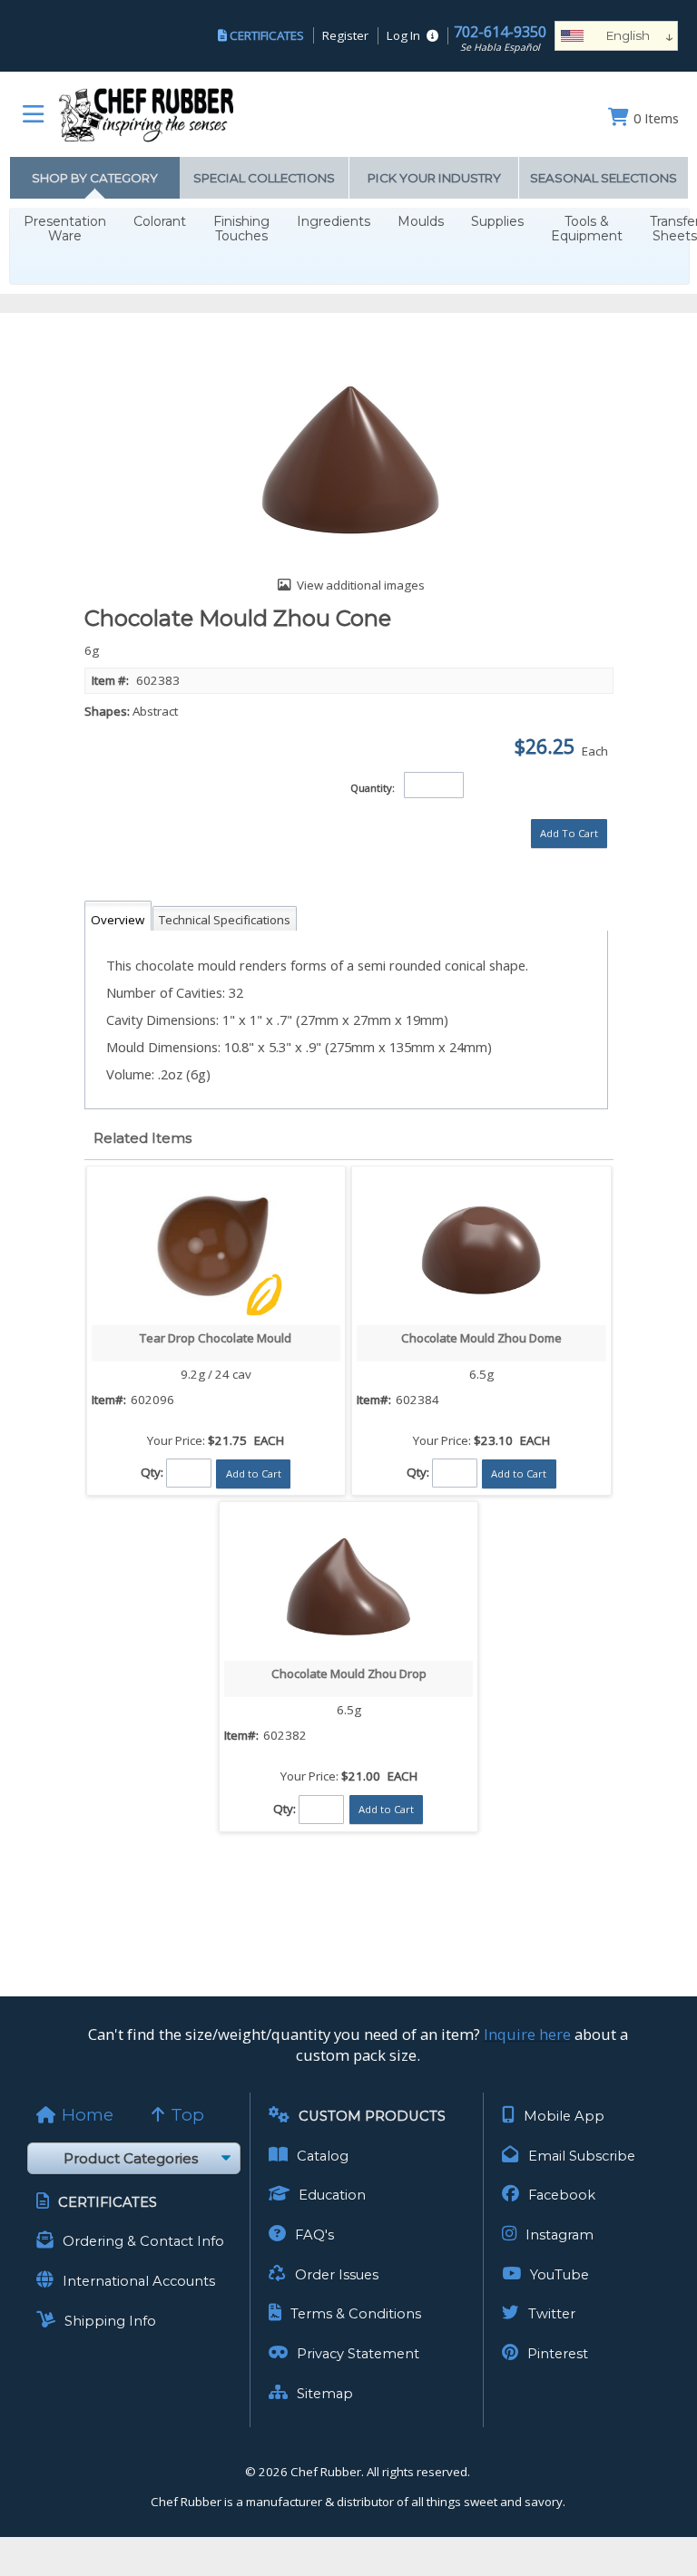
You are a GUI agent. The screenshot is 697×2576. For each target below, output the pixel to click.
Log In (403, 35)
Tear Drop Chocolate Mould (216, 1338)
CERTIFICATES (267, 35)
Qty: (152, 1472)
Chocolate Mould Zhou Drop (349, 1673)
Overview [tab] (118, 920)
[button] (569, 834)
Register (345, 35)
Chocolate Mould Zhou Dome (481, 1338)
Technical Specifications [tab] (225, 920)
